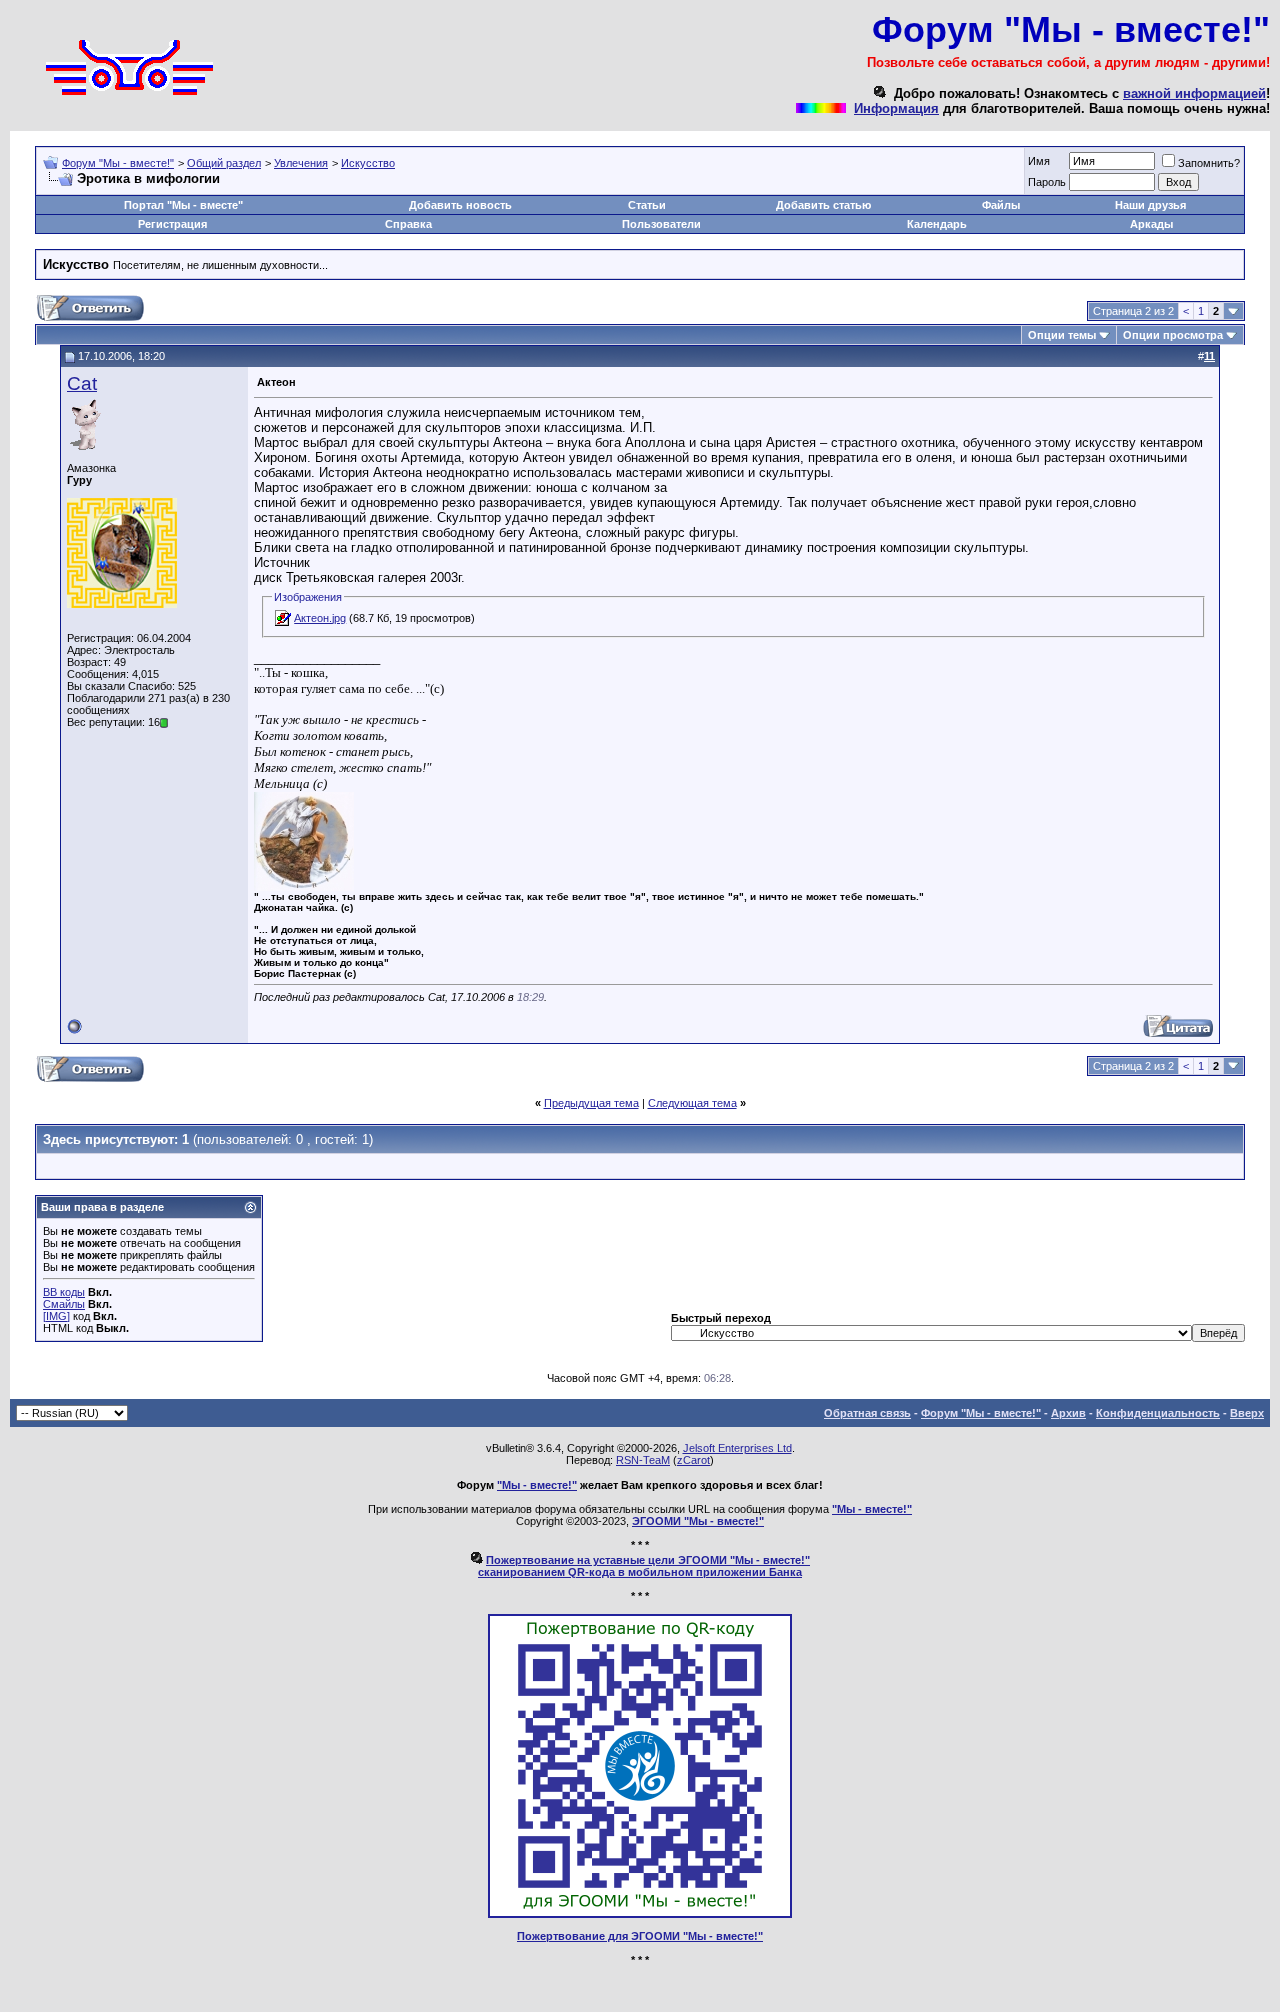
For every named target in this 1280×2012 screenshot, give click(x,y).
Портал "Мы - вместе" (183, 205)
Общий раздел (224, 163)
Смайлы (64, 1304)
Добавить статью (823, 205)
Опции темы (1062, 335)
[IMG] (56, 1316)
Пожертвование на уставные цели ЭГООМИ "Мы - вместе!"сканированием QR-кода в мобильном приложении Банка (644, 1566)
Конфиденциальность (1158, 1413)
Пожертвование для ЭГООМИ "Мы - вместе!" (640, 1936)
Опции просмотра (1173, 335)
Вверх (1247, 1413)
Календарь (937, 224)
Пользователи (661, 224)
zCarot (693, 1460)
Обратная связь (867, 1413)
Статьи (647, 205)
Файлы (1001, 205)
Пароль (1047, 182)
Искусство (368, 163)
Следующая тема (692, 1103)
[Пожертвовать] (640, 1914)
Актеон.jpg (320, 618)
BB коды (64, 1292)
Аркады (1151, 224)
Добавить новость (460, 205)
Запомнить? (1209, 163)
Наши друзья (1150, 205)
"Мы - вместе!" (537, 1485)
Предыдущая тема (591, 1103)
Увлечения (301, 163)
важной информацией (1194, 93)
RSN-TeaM (643, 1460)
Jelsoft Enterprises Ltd (737, 1448)
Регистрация (172, 224)
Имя (1039, 161)
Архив (1068, 1413)
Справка (408, 224)
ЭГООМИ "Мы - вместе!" (698, 1521)
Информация (896, 108)
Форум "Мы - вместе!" (118, 163)
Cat (82, 383)
